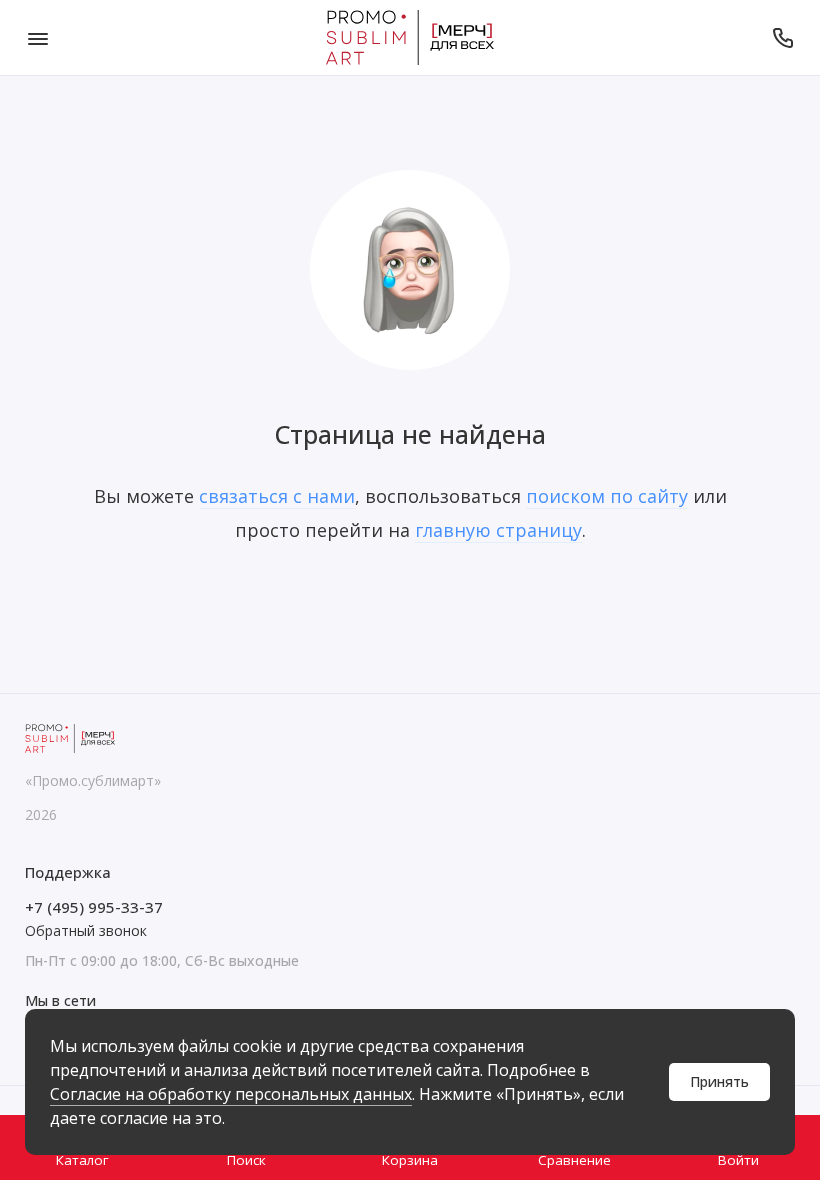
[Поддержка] (782, 37)
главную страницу (498, 530)
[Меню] (37, 37)
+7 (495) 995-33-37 (94, 907)
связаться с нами (277, 496)
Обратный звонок (86, 930)
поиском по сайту (607, 496)
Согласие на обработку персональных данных (231, 1094)
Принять (719, 1081)
